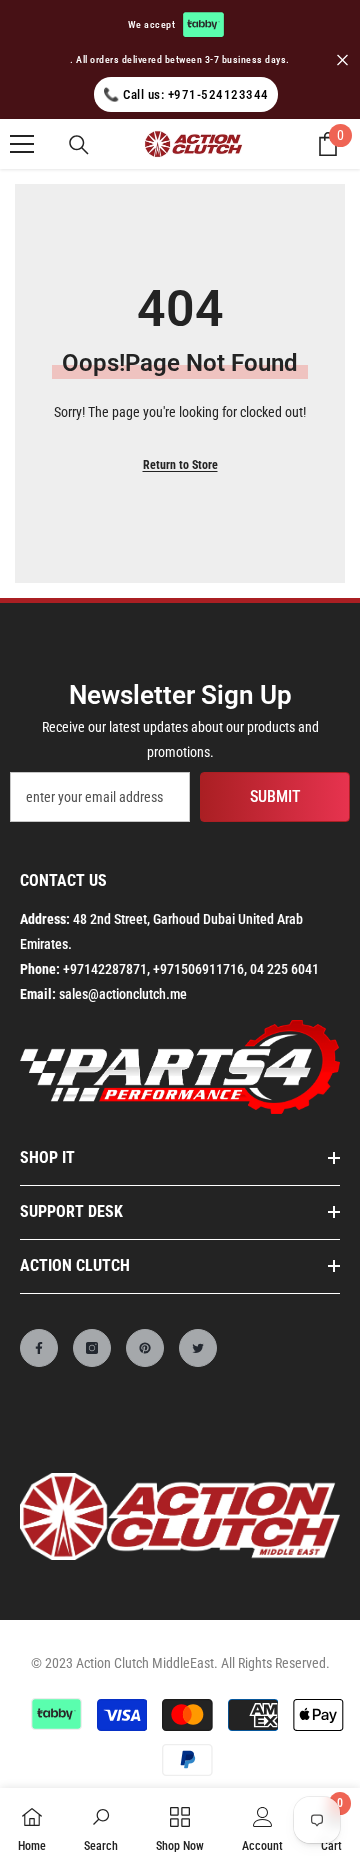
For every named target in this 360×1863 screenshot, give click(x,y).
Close (342, 59)
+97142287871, (106, 969)
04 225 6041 (284, 969)
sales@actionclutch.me (123, 994)
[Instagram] (92, 1348)
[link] (101, 1825)
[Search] (79, 145)
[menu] (22, 144)
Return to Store (180, 465)
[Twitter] (198, 1348)
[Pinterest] (145, 1348)
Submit (275, 796)
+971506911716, (200, 969)
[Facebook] (39, 1348)
